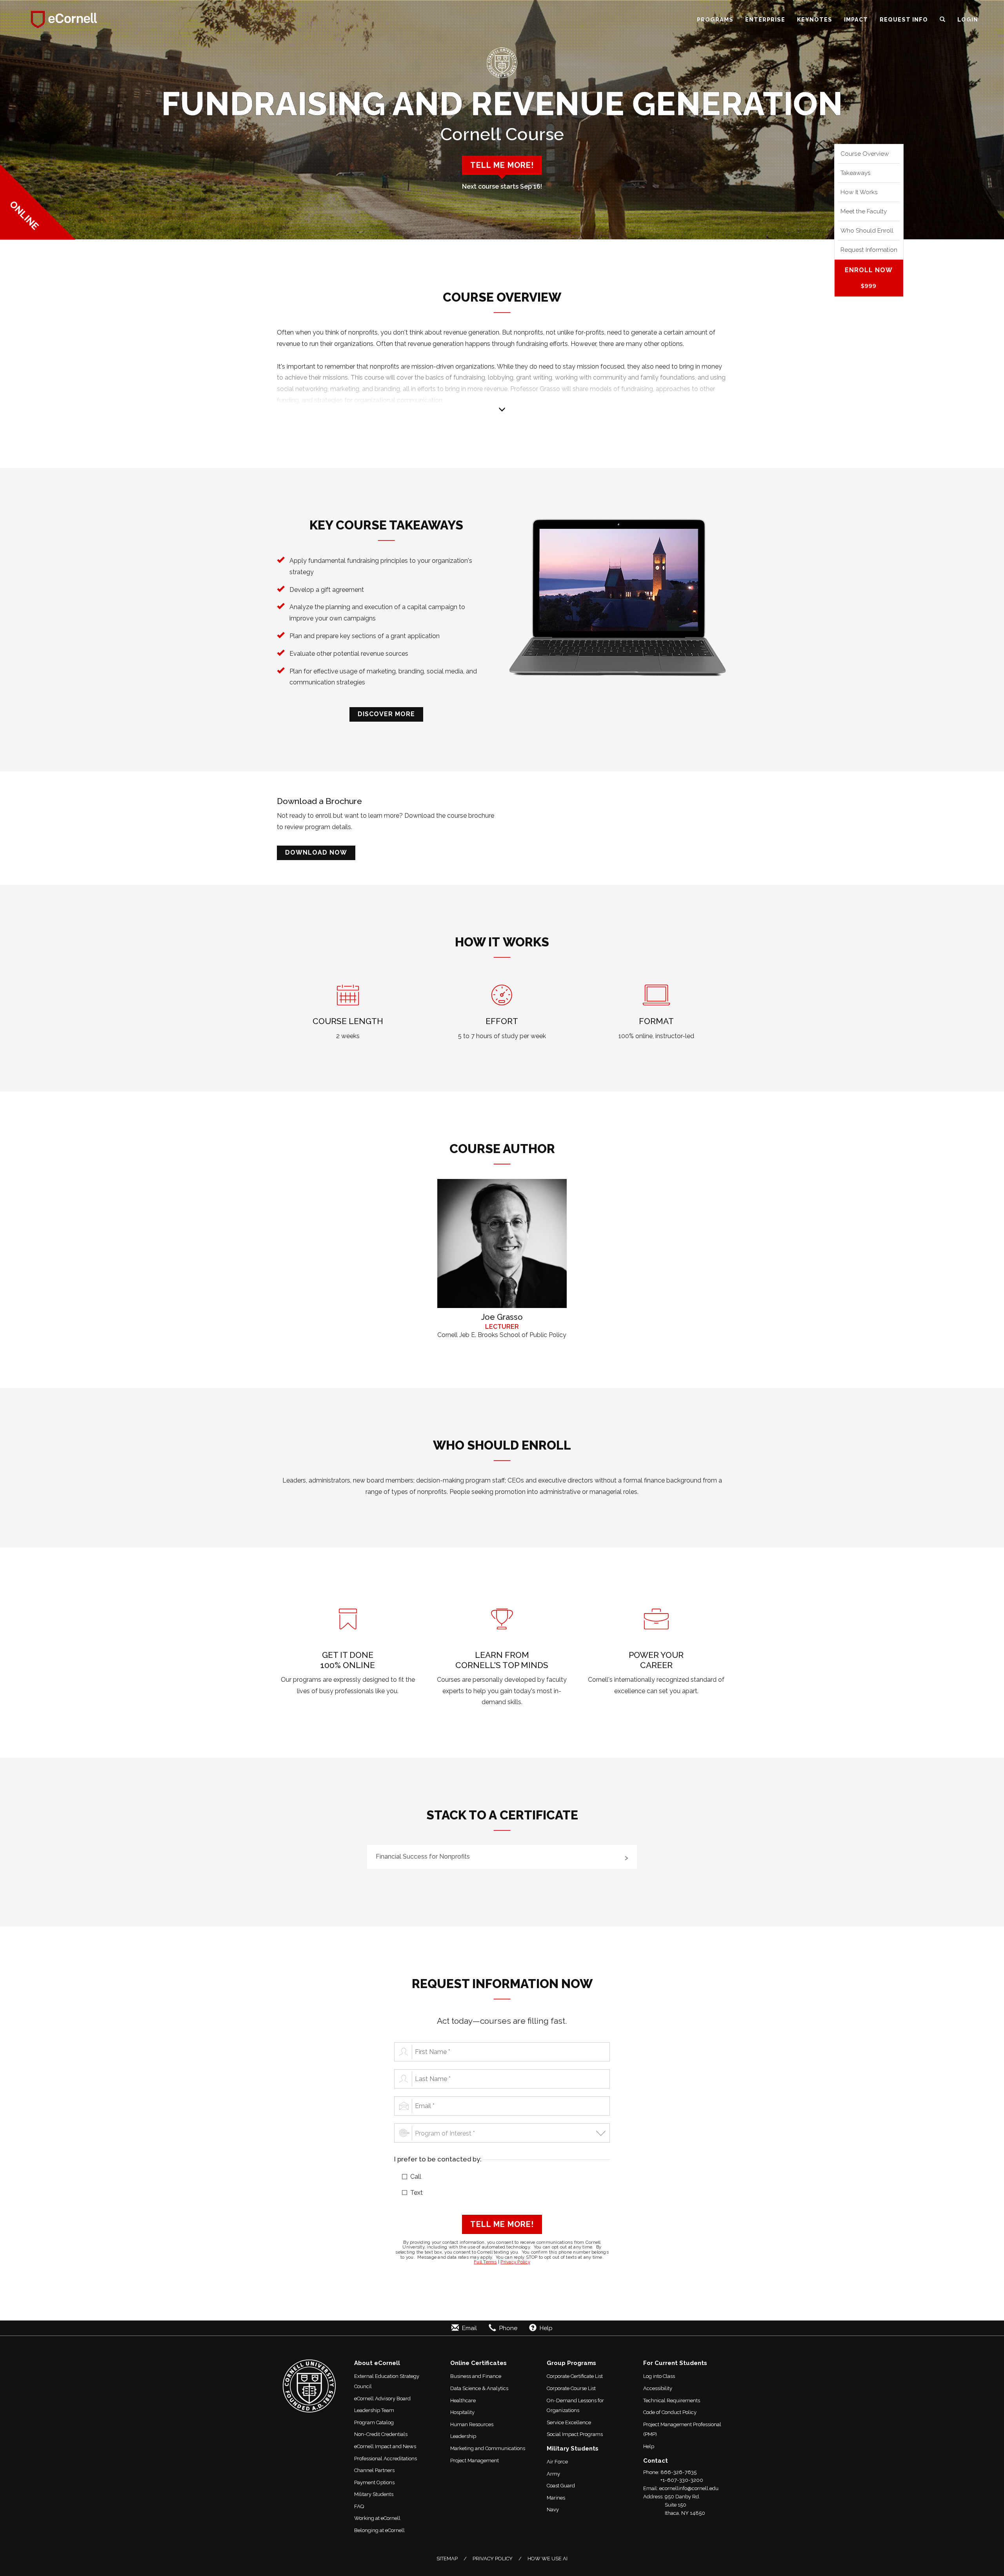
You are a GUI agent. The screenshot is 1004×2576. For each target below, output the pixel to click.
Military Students (374, 2494)
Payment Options (374, 2482)
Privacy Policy (515, 2262)
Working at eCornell (377, 2518)
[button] (943, 20)
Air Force (557, 2462)
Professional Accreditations (386, 2459)
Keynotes (815, 19)
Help (649, 2446)
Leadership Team (374, 2410)
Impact (856, 19)
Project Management (475, 2460)
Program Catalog (374, 2422)
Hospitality (462, 2412)
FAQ (359, 2506)
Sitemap (447, 2559)
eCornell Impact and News (385, 2446)
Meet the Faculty (864, 211)
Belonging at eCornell (379, 2530)
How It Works (859, 192)
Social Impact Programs (575, 2434)
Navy (553, 2510)
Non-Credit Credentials (381, 2434)
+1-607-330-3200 (682, 2480)
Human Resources (472, 2424)
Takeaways (856, 173)
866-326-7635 (678, 2472)
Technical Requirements (672, 2400)
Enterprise (765, 19)
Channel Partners (374, 2470)
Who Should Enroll (867, 230)
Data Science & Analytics (479, 2388)
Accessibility (658, 2388)
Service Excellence (569, 2422)
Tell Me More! (502, 2224)
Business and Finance (476, 2376)
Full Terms (485, 2262)
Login (968, 19)
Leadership (463, 2436)
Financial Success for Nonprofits (423, 1857)
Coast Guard (561, 2486)
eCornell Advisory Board (382, 2399)
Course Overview (865, 154)
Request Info (904, 19)
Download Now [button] (316, 852)
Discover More (386, 714)
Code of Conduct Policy (670, 2412)
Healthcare (463, 2400)
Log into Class (659, 2376)
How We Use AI (547, 2559)
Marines (556, 2498)
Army (553, 2474)
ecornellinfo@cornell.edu (689, 2488)
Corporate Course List (571, 2388)
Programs (715, 19)
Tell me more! (502, 165)
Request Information (869, 250)
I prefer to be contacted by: (438, 2159)
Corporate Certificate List (575, 2376)
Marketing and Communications (488, 2448)
